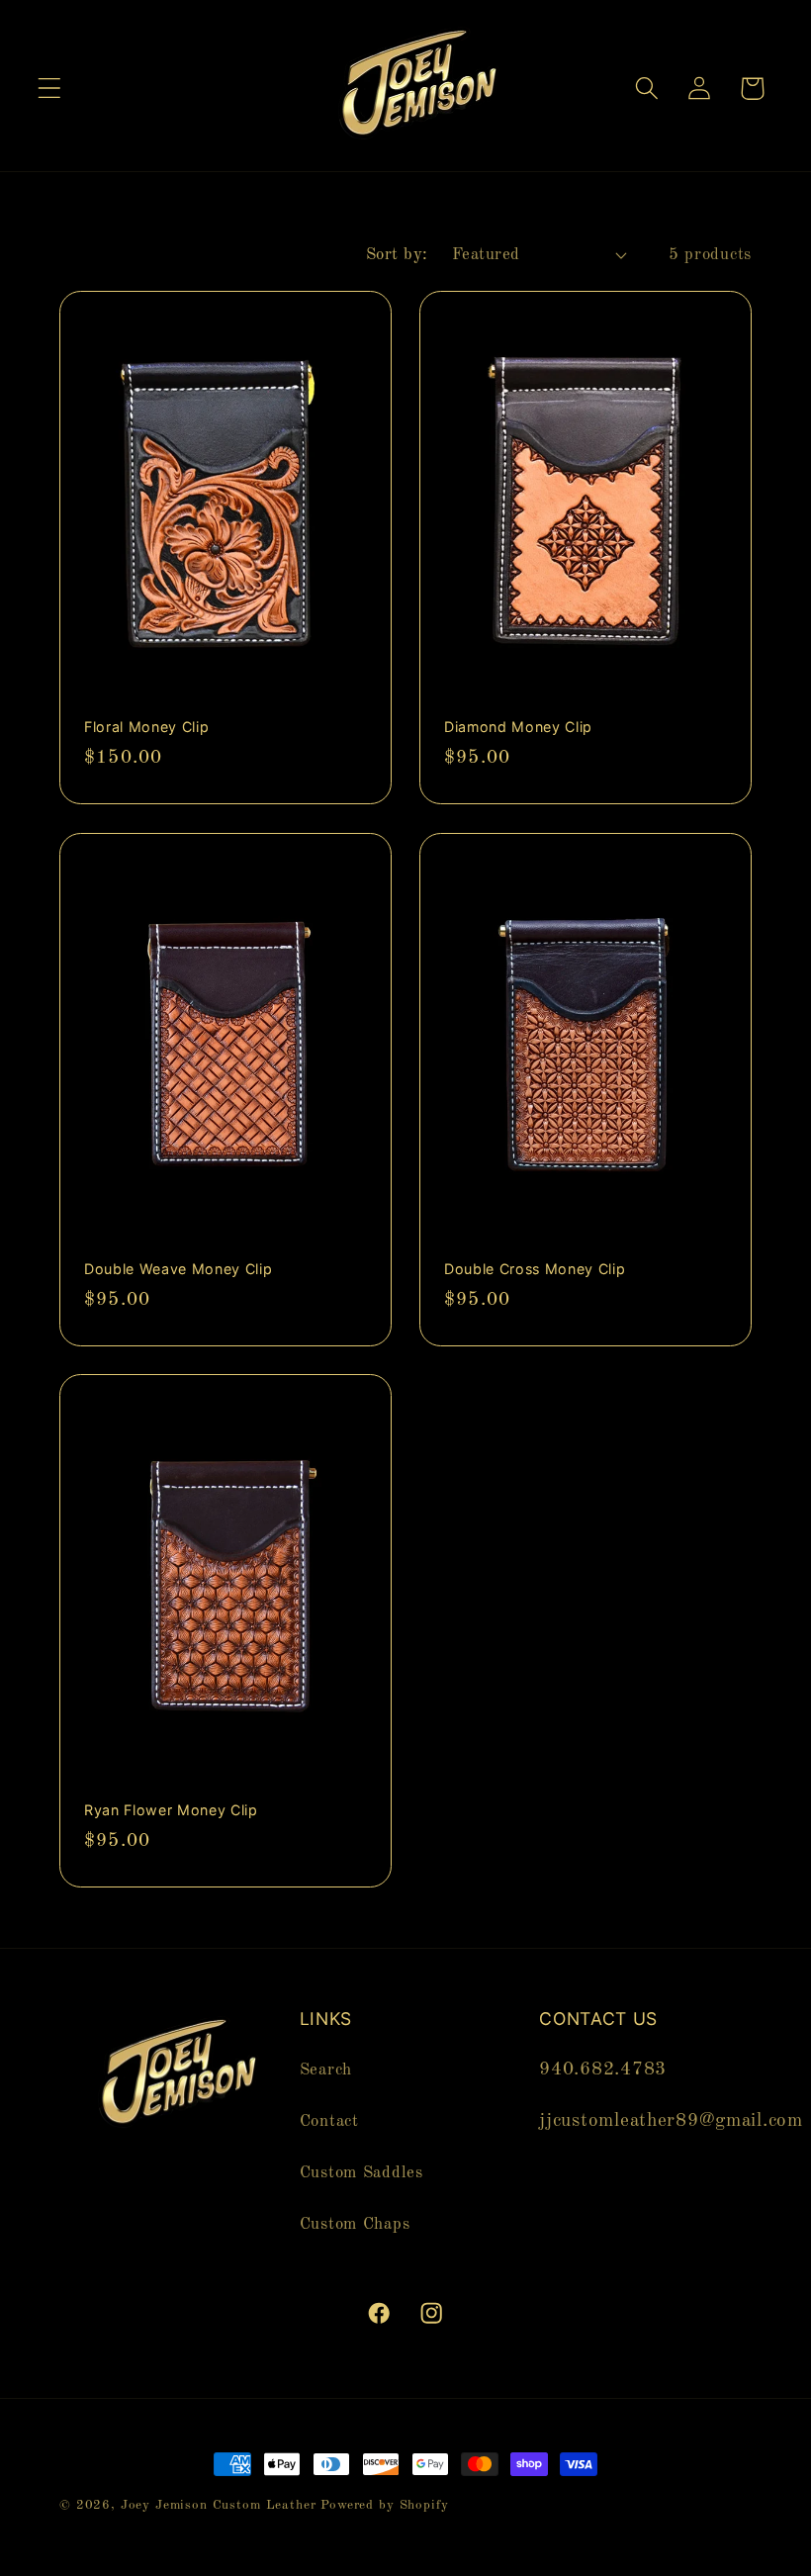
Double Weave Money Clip (178, 1268)
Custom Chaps (355, 2224)
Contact (329, 2121)
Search (326, 2070)
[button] (50, 89)
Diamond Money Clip (518, 727)
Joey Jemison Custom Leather (219, 2505)
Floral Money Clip (146, 727)
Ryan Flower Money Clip (171, 1810)
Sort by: (397, 255)
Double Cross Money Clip (535, 1268)
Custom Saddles (361, 2173)
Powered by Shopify (384, 2505)
